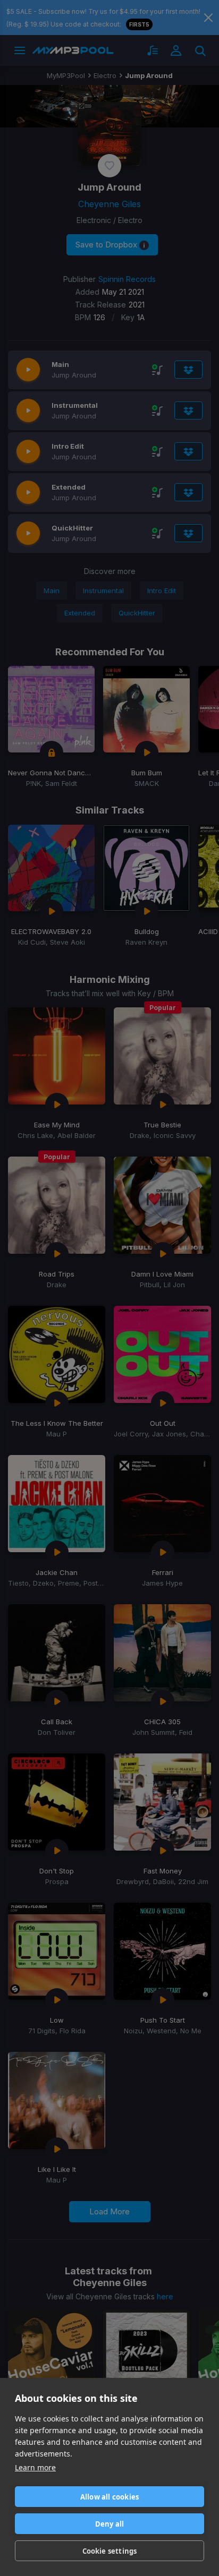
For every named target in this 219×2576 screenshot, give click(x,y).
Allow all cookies (109, 2497)
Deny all (110, 2524)
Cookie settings (110, 2551)
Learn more (35, 2467)
